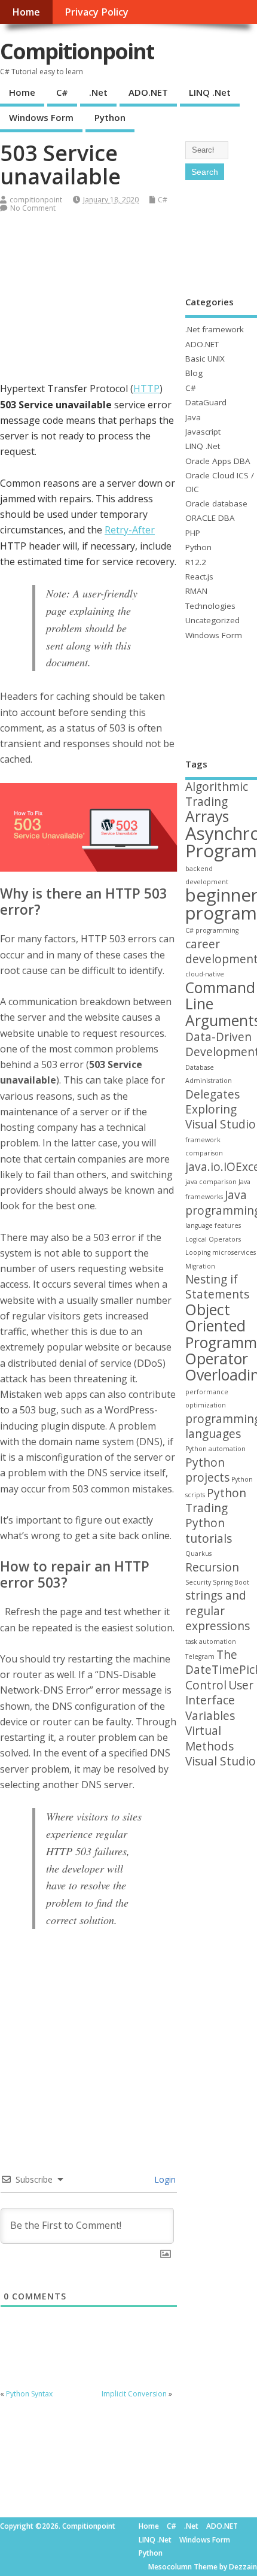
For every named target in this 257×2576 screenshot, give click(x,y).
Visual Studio (221, 1761)
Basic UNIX (205, 359)
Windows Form (41, 117)
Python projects (207, 1470)
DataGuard (206, 402)
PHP (193, 533)
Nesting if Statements (217, 1287)
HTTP (146, 389)
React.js (199, 577)
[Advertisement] (89, 306)
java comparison (211, 1182)
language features (213, 1225)
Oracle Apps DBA (218, 461)
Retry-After (130, 530)
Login (164, 2179)
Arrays (207, 816)
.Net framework (215, 329)
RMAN (196, 591)
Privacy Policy (97, 12)
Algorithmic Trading (217, 794)
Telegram (200, 1656)
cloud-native (205, 974)
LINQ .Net (210, 92)
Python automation (215, 1449)
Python (110, 117)
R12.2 (196, 562)
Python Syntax (29, 2394)
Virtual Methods (209, 1738)
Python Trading (216, 1501)
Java (193, 417)
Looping (198, 1252)
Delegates (212, 1094)
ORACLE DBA (210, 518)
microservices (234, 1252)
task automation (211, 1642)
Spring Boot (231, 1582)
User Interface (219, 1693)
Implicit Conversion (134, 2394)
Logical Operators (213, 1239)
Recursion (212, 1567)
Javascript (203, 432)
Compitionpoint (77, 51)
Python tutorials (209, 1530)
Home (26, 12)
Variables (210, 1716)
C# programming (212, 930)
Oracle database (216, 503)
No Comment (33, 208)
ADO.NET (148, 92)
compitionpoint (36, 200)
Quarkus (198, 1554)
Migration (200, 1266)
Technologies (210, 606)
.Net (98, 92)
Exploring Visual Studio (221, 1117)
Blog (194, 373)
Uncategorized (212, 620)
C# (62, 92)
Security (198, 1582)
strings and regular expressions (218, 1611)
